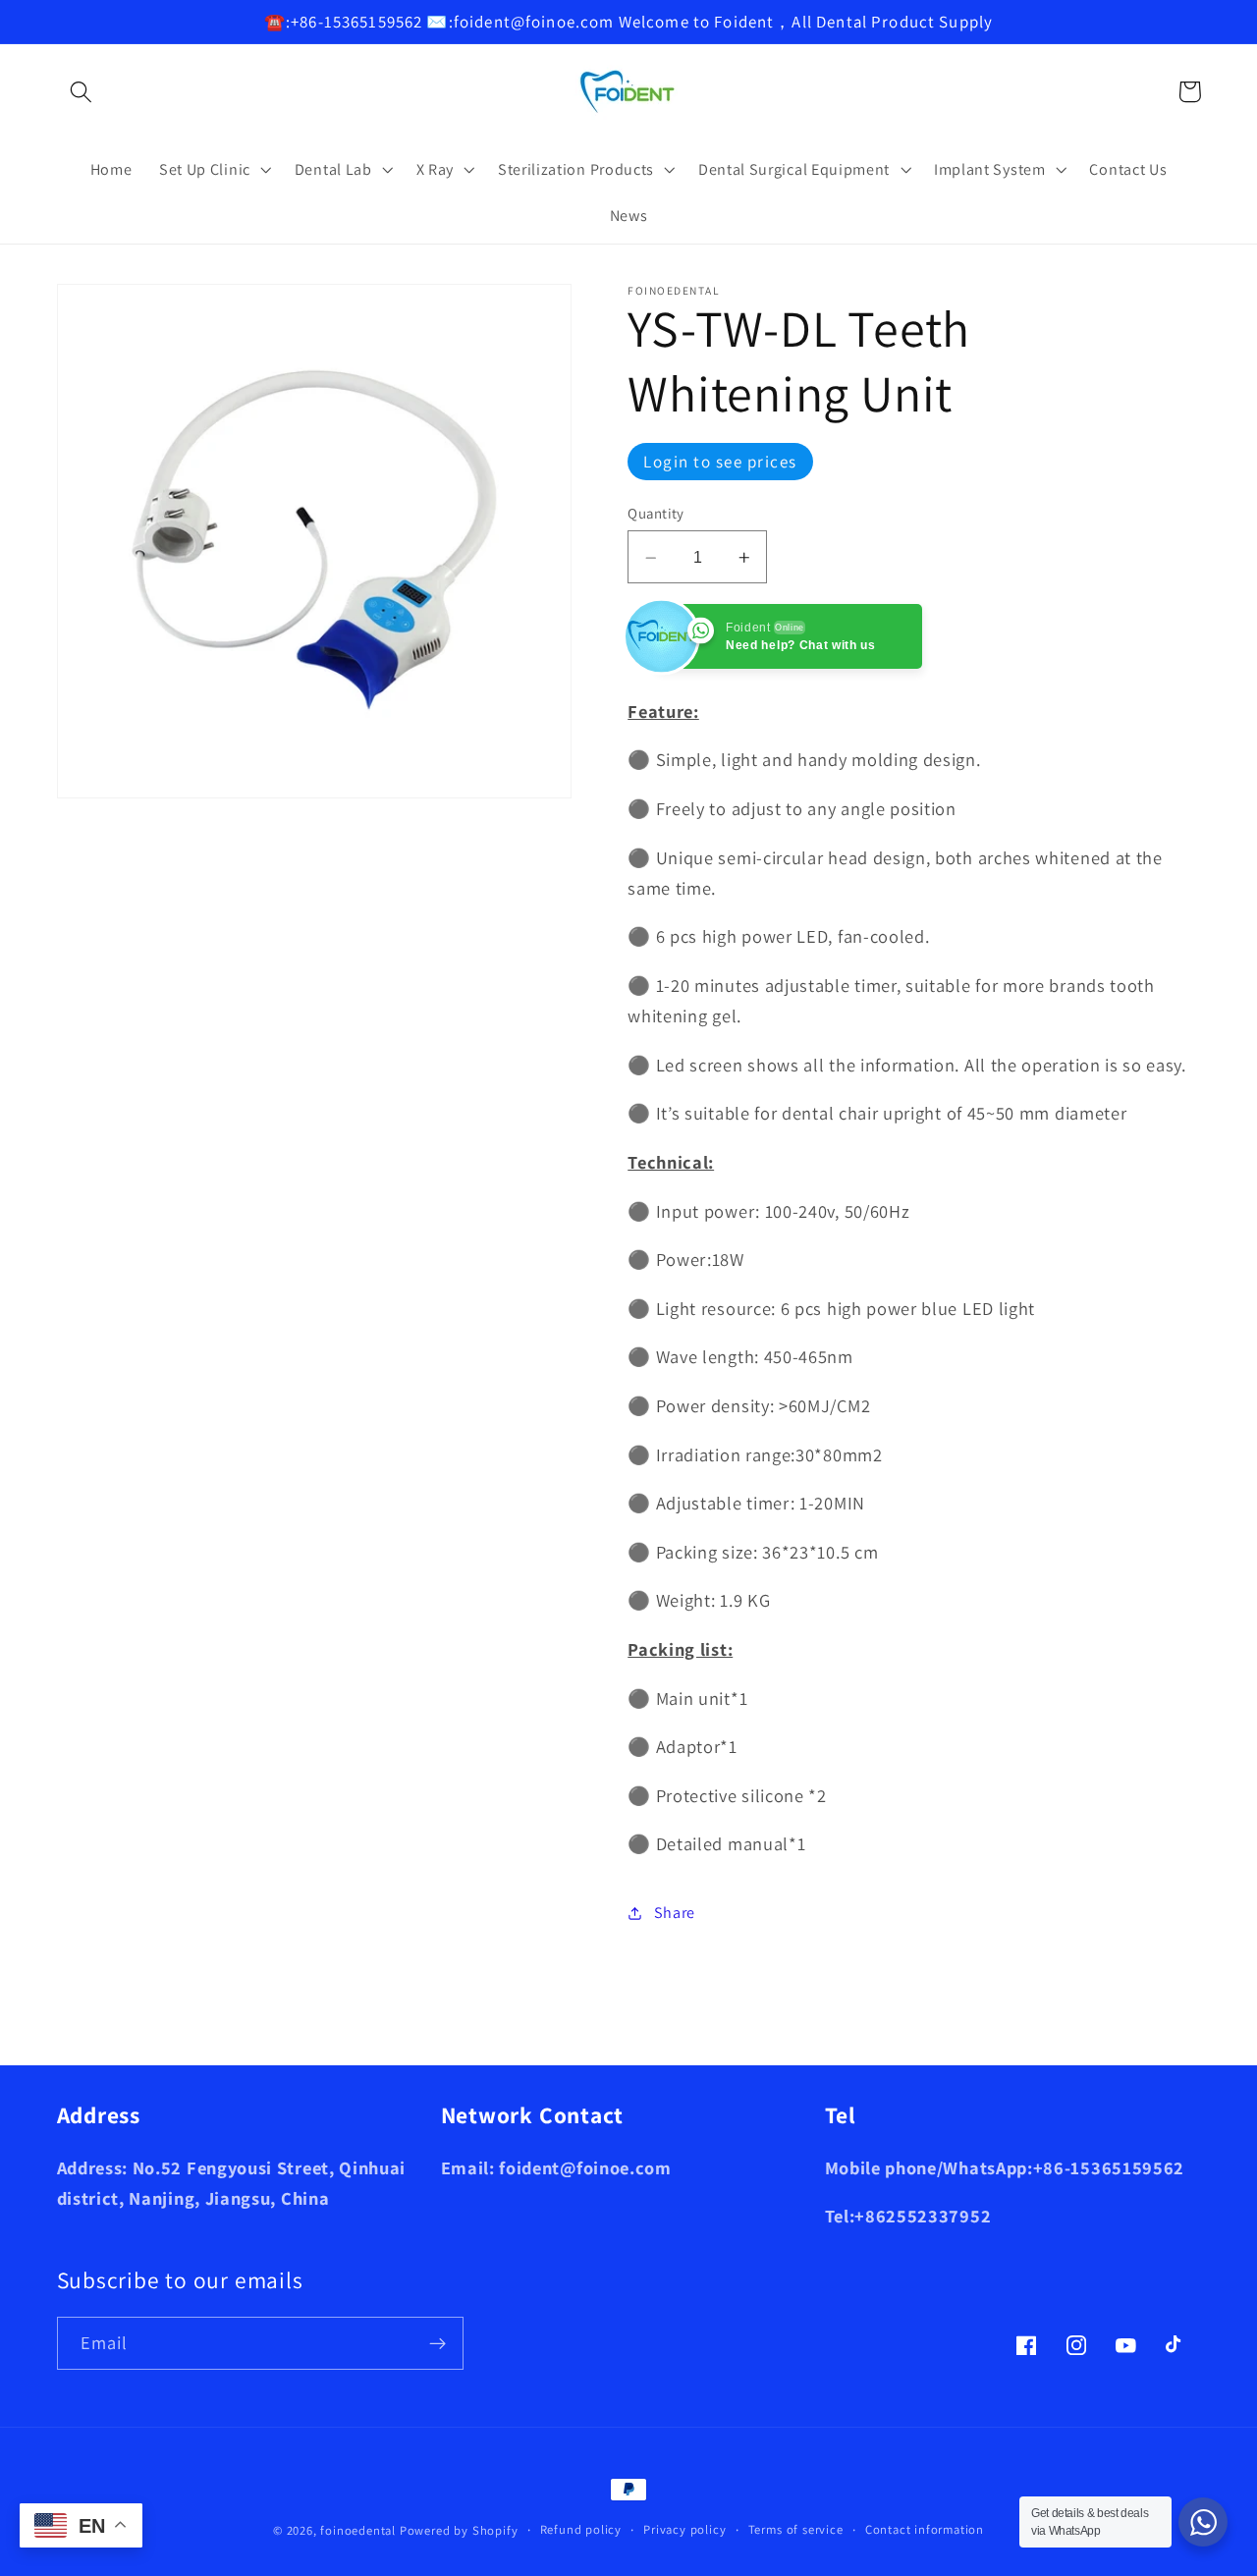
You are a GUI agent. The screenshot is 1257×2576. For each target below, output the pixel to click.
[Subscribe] (437, 2343)
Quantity (656, 514)
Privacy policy (684, 2529)
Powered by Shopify (459, 2530)
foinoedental (358, 2530)
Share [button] (675, 1914)
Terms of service (796, 2529)
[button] (82, 92)
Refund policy (581, 2529)
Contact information (925, 2529)
